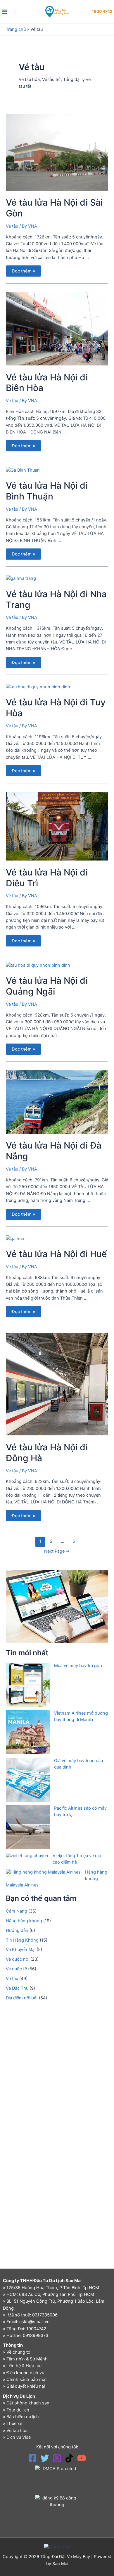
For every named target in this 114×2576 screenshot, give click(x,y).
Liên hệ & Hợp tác (24, 2366)
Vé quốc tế (16, 1969)
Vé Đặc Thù (17, 1988)
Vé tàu (12, 226)
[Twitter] (45, 2458)
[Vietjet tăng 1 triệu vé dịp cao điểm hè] (27, 1856)
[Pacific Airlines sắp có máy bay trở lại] (28, 1827)
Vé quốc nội (18, 1959)
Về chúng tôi (19, 2352)
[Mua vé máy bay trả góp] (28, 1685)
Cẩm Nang (17, 1911)
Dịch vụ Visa (19, 2437)
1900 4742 (102, 11)
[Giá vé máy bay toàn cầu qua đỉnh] (28, 1780)
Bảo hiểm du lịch (23, 2417)
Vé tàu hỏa (17, 2431)
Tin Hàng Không (22, 1940)
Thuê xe (14, 2423)
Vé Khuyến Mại (21, 1950)
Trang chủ (16, 29)
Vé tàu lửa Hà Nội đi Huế (56, 1254)
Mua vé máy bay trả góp (78, 1666)
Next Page (57, 1551)
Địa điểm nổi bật (22, 1998)
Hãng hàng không (24, 1921)
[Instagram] (57, 2458)
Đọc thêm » (23, 270)
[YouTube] (82, 2458)
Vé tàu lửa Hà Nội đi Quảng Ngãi (47, 986)
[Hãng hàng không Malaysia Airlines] (43, 1872)
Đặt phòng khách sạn (28, 2403)
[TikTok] (69, 2458)
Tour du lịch (18, 2410)
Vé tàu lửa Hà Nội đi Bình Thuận (47, 491)
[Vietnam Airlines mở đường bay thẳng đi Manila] (28, 1732)
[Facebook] (32, 2458)
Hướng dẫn (17, 1930)
